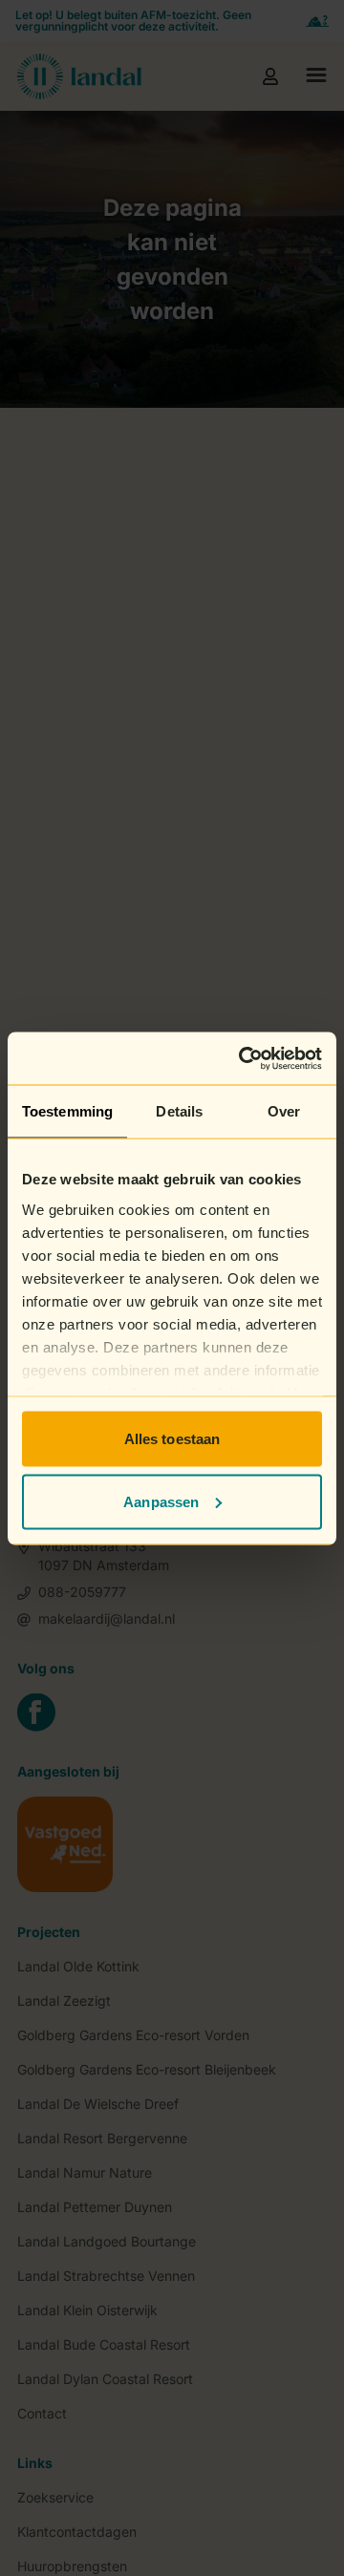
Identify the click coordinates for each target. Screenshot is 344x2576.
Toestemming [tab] (67, 1111)
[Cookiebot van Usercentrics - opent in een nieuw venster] (243, 1058)
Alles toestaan (172, 1439)
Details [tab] (179, 1111)
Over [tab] (284, 1111)
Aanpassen (161, 1501)
